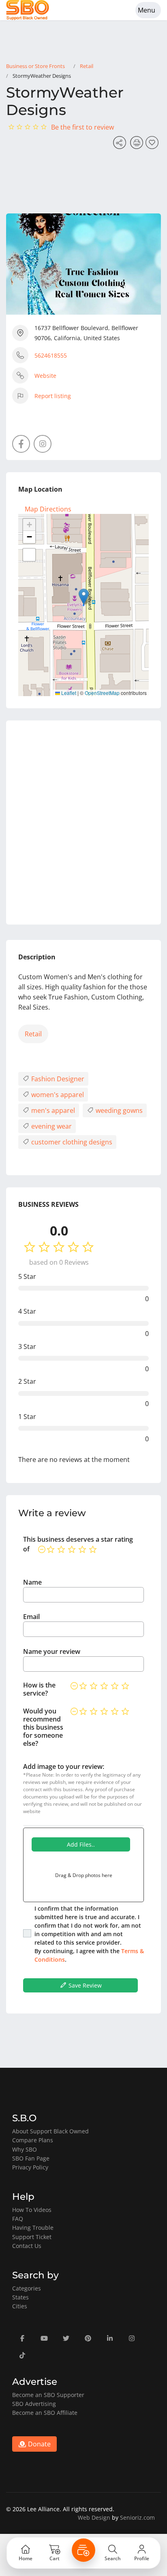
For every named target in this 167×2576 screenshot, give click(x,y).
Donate (39, 2444)
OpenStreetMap (102, 693)
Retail (87, 66)
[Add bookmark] (153, 145)
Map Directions (48, 509)
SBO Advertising (34, 2404)
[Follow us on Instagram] (43, 444)
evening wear (51, 1126)
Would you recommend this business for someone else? (43, 1727)
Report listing (53, 396)
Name (32, 1582)
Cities (20, 2306)
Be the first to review (82, 127)
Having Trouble (33, 2228)
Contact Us (27, 2246)
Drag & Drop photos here (84, 1875)
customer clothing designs (71, 1142)
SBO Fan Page (31, 2158)
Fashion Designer (57, 1079)
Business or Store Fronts (35, 66)
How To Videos (32, 2210)
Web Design (94, 2517)
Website (45, 376)
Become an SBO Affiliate (45, 2413)
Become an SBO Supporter (48, 2395)
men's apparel (52, 1110)
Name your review (52, 1651)
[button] (84, 597)
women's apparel (57, 1095)
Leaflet (68, 693)
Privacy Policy (30, 2167)
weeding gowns (118, 1110)
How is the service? (39, 1689)
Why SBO (25, 2149)
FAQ (18, 2219)
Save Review (84, 1985)
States (20, 2297)
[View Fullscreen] (29, 555)
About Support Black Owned (50, 2131)
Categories (27, 2288)
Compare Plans (33, 2140)
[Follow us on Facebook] (21, 444)
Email (31, 1617)
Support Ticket (32, 2237)
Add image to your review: (64, 1766)
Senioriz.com (137, 2517)
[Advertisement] (83, 822)
